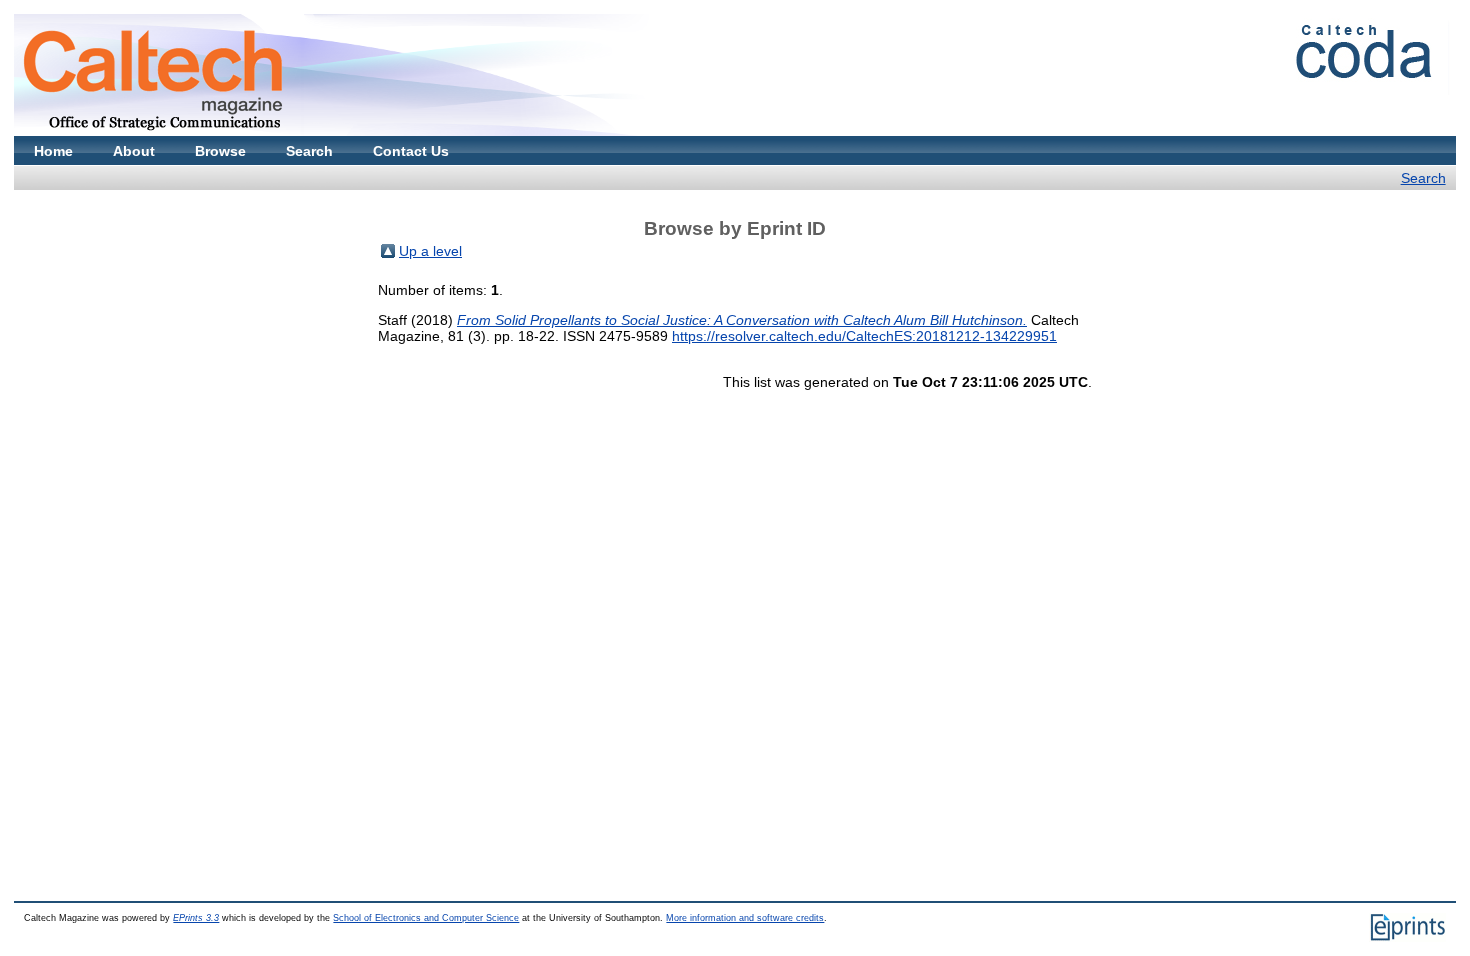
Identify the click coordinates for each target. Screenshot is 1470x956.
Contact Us (411, 151)
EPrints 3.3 (196, 918)
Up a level (430, 251)
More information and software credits (745, 918)
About (134, 151)
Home (53, 151)
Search (309, 151)
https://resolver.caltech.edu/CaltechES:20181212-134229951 (864, 336)
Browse (220, 151)
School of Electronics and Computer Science (426, 918)
